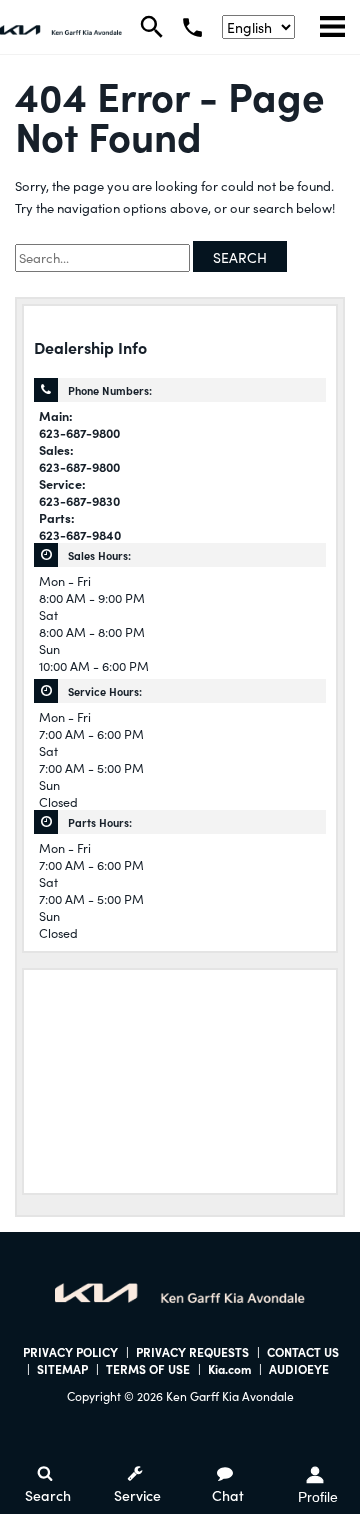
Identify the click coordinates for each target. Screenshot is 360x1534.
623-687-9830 (79, 500)
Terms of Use (148, 1368)
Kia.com (229, 1368)
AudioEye (299, 1368)
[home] (61, 27)
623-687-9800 (79, 432)
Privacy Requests (192, 1351)
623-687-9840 (80, 534)
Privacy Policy (70, 1351)
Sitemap (62, 1368)
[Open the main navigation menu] (332, 27)
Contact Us (303, 1351)
